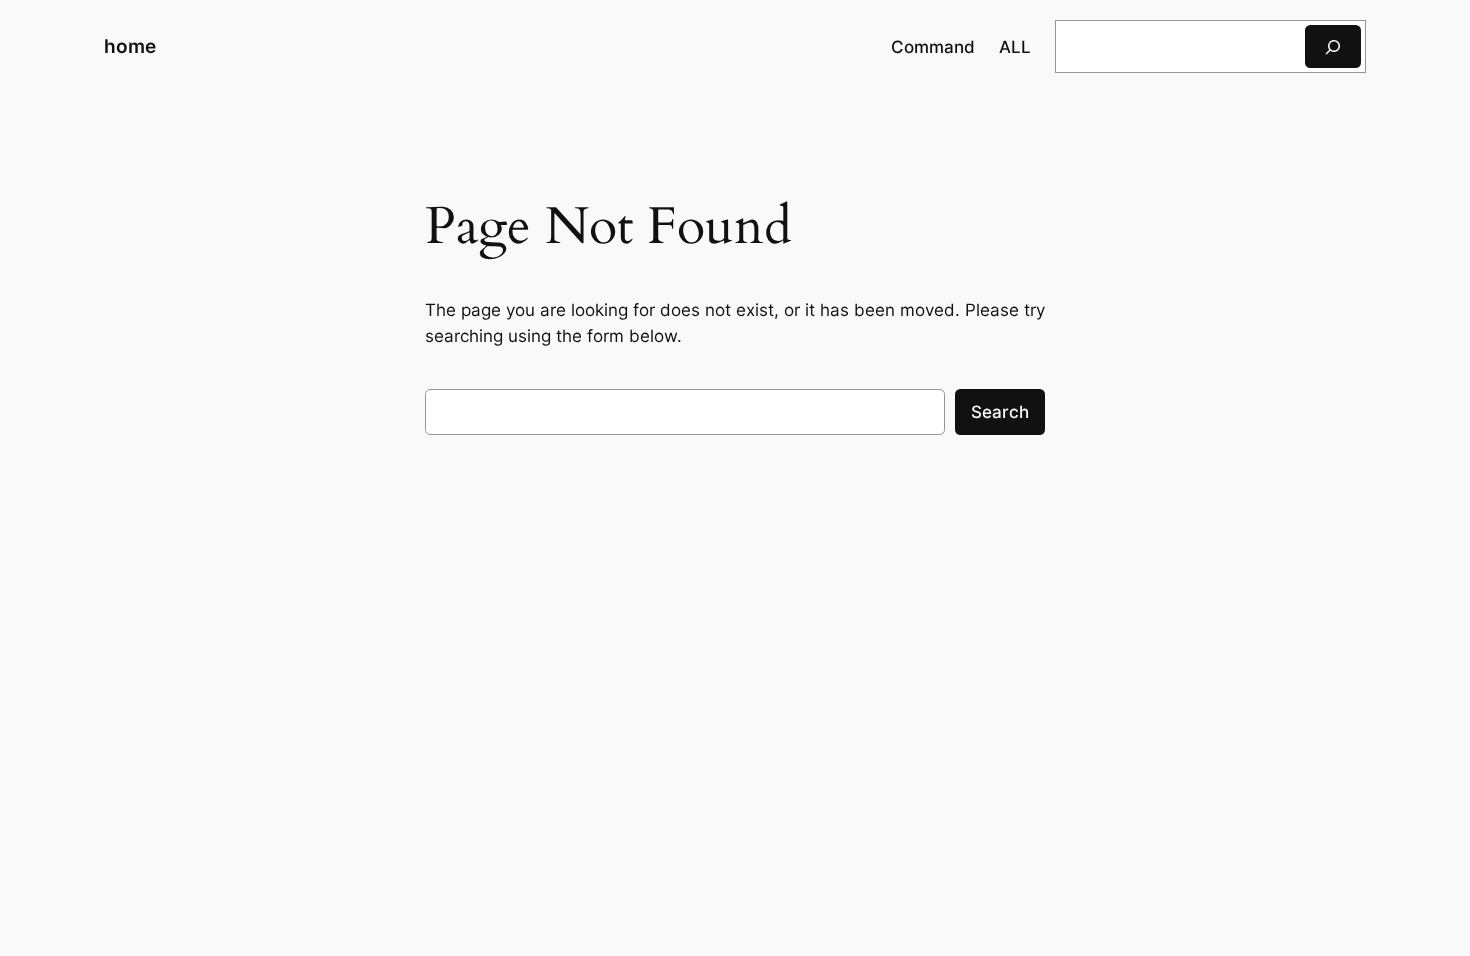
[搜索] (1333, 46)
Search (1000, 412)
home (130, 46)
